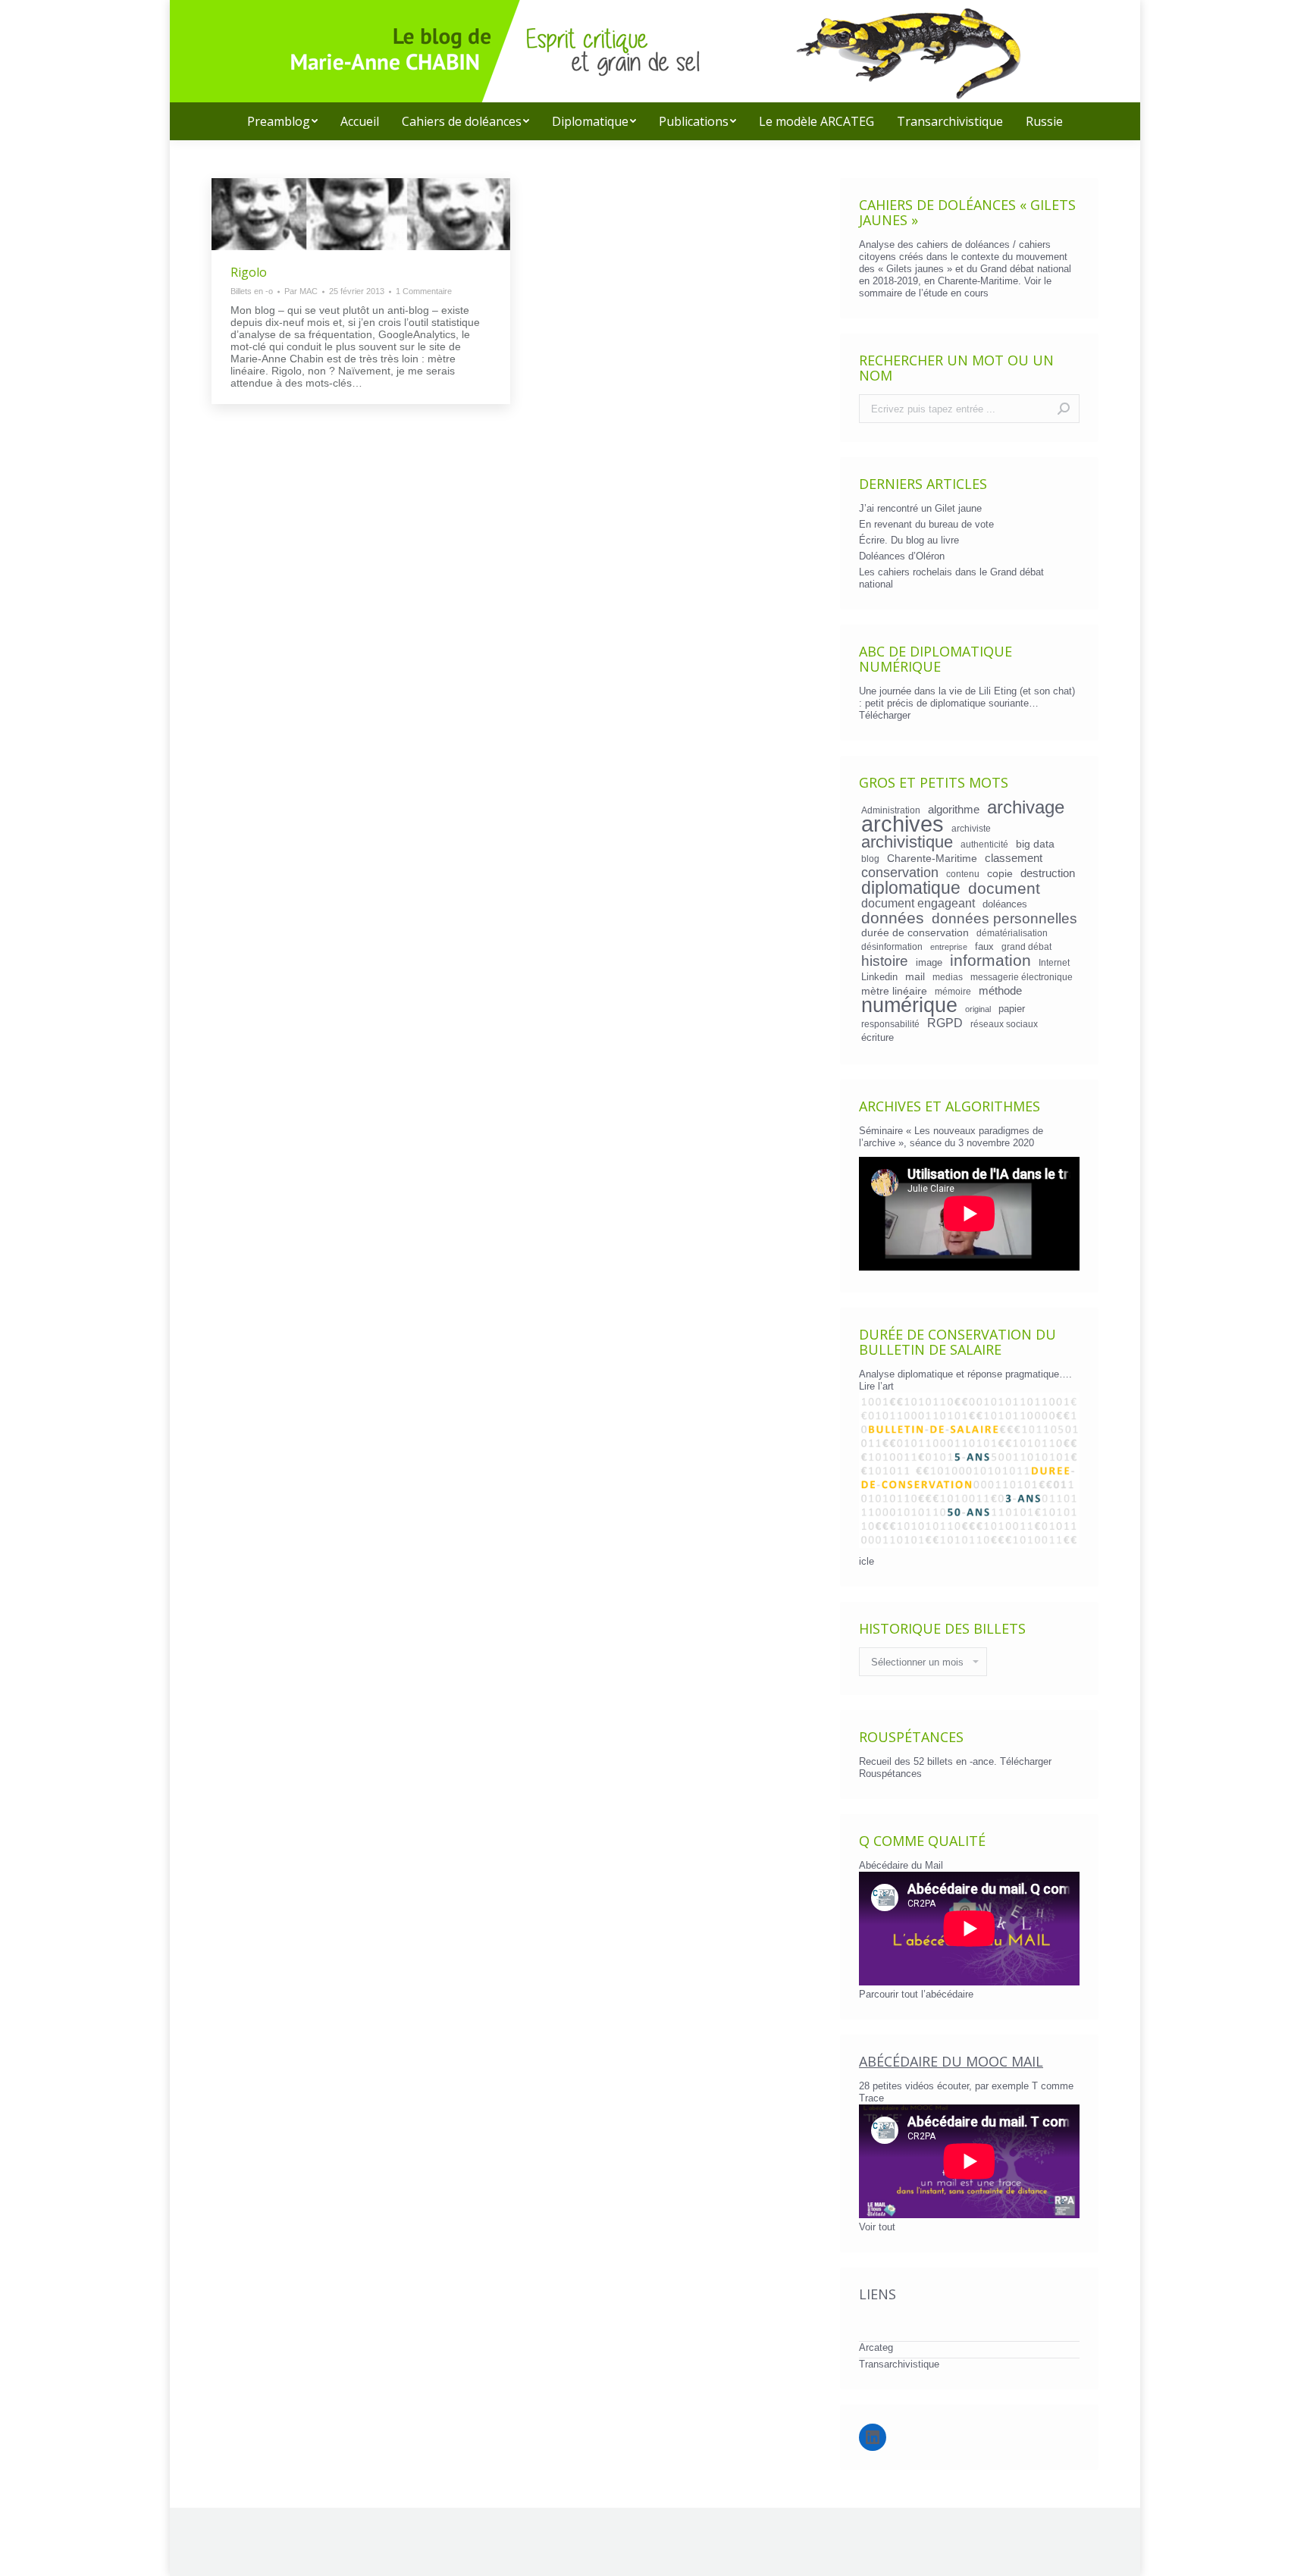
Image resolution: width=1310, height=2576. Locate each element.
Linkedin (879, 977)
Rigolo (249, 272)
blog (870, 859)
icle (867, 1561)
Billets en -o (252, 291)
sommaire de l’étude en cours (924, 293)
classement (1014, 858)
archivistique (907, 842)
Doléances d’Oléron (902, 556)
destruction (1048, 873)
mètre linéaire (894, 991)
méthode (1000, 991)
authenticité (984, 844)
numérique (909, 1005)
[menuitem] (282, 121)
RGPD (945, 1023)
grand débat (1026, 946)
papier (1012, 1009)
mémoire (953, 991)
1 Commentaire (424, 291)
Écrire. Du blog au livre (909, 540)
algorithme (954, 810)
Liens (878, 2294)
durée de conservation (915, 932)
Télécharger (885, 715)
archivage (1026, 807)
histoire (885, 961)
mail (915, 976)
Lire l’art (876, 1386)
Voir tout (877, 2227)
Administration (891, 810)
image (929, 962)
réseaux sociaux (1004, 1024)
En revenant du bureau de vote (926, 524)
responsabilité (890, 1024)
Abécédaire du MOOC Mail (951, 2061)
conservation (900, 873)
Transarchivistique (899, 2364)
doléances (1005, 904)
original (978, 1009)
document (1004, 888)
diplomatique (911, 888)
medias (948, 977)
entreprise (949, 947)
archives (903, 824)
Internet (1054, 962)
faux (984, 946)
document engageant (918, 903)
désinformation (892, 946)
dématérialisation (1012, 933)
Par (301, 291)
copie (1000, 873)
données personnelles (1004, 919)
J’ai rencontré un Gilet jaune (920, 508)
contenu (963, 874)
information (990, 961)
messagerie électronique (1022, 977)
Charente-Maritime (932, 858)
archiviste (971, 828)
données (893, 918)
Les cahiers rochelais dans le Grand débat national (951, 578)
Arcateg (876, 2347)
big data (1035, 844)
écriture (878, 1037)
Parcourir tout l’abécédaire (916, 1994)
